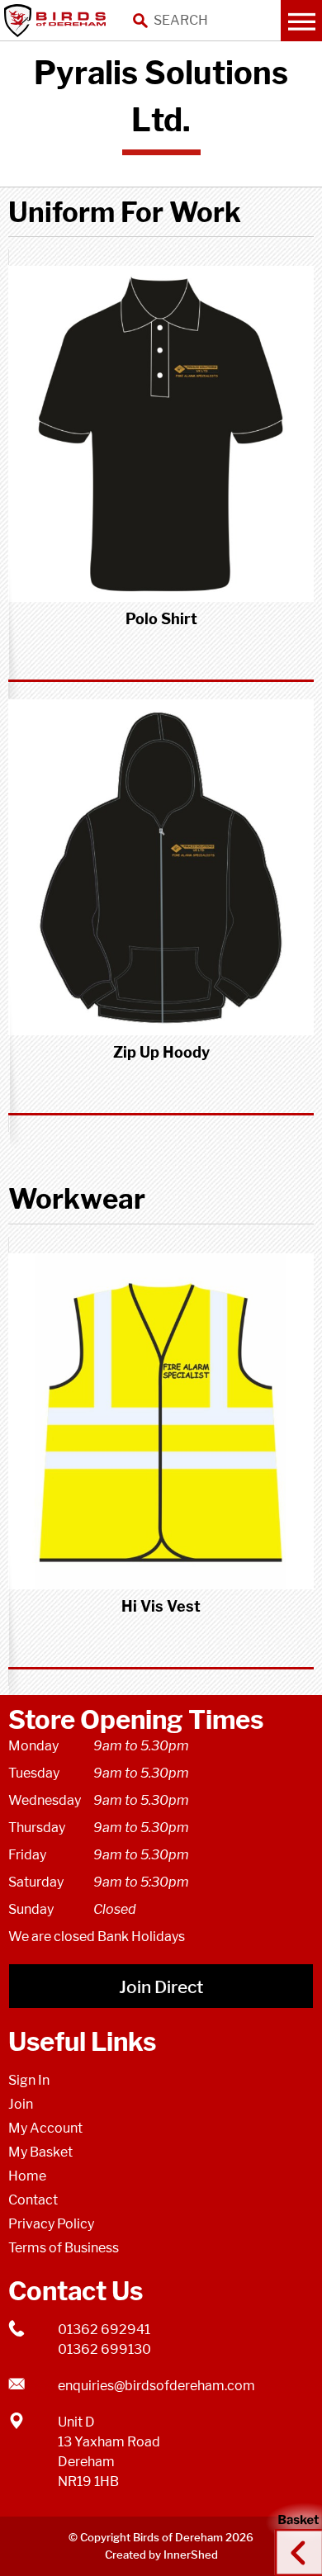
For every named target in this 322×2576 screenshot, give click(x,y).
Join (21, 2104)
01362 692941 (104, 2330)
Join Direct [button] (161, 1987)
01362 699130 (104, 2349)
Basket (293, 2537)
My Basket (40, 2152)
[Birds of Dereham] (58, 21)
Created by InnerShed (161, 2555)
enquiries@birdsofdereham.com (156, 2386)
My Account (45, 2128)
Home (27, 2176)
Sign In (29, 2080)
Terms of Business (64, 2248)
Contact (33, 2200)
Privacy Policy (51, 2224)
